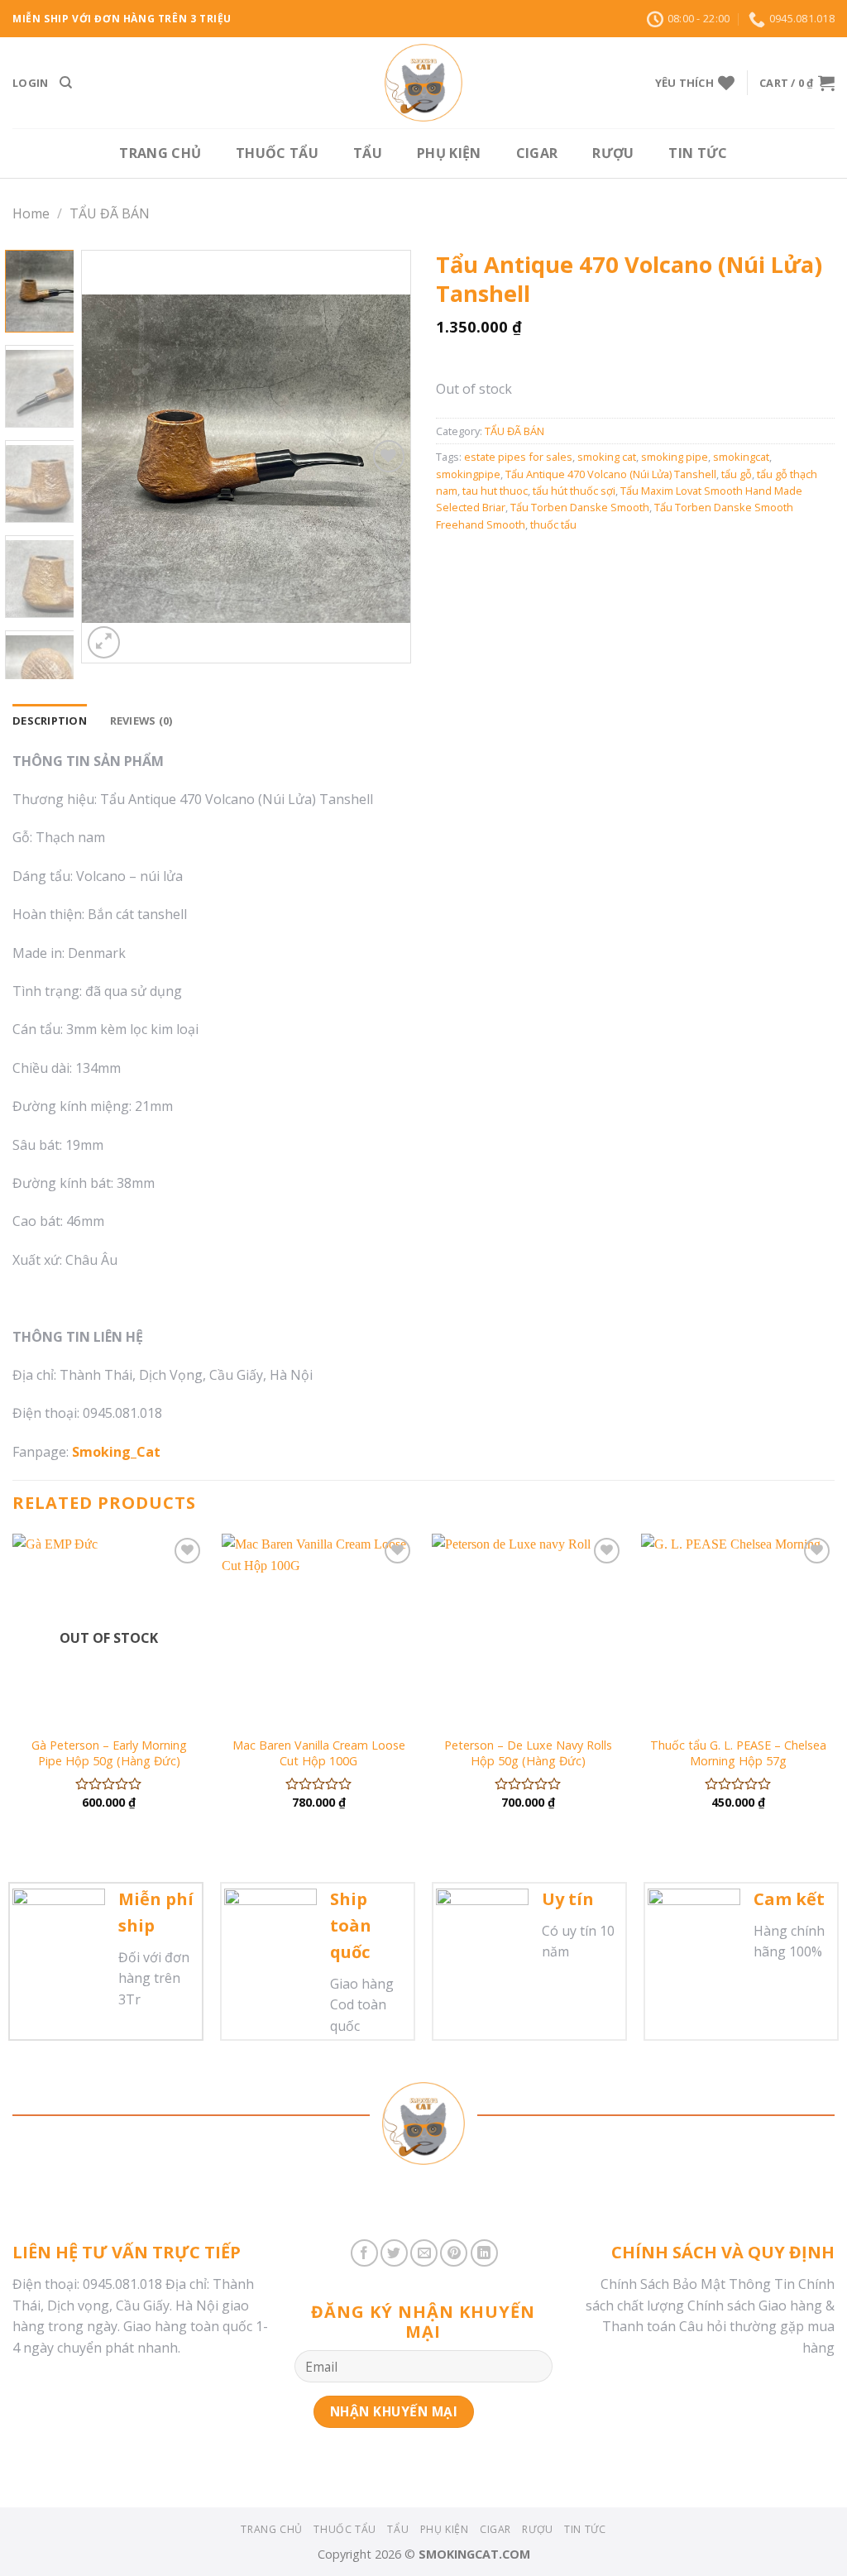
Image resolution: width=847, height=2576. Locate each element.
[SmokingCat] (423, 83)
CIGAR (537, 153)
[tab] (50, 721)
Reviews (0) (141, 721)
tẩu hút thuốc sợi (574, 491)
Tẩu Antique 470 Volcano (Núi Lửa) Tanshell (611, 474)
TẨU (368, 153)
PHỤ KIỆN (449, 153)
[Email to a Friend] (424, 2253)
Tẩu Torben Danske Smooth (580, 507)
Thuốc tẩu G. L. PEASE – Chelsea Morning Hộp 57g (738, 1753)
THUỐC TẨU (277, 153)
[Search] (66, 83)
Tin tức (698, 153)
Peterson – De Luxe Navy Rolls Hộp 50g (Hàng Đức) (528, 1753)
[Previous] (110, 457)
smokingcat (741, 457)
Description (50, 721)
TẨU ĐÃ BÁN (110, 213)
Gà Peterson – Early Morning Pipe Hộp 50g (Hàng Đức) (109, 1753)
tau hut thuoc (495, 491)
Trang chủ (160, 153)
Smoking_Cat (116, 1452)
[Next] (383, 457)
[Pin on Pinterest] (454, 2253)
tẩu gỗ (737, 474)
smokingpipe (468, 474)
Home (31, 213)
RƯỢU (613, 153)
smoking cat (607, 457)
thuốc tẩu (553, 524)
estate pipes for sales (518, 457)
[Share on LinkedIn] (484, 2253)
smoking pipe (675, 457)
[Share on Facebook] (364, 2253)
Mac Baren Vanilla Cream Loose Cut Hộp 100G (319, 1753)
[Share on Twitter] (394, 2253)
